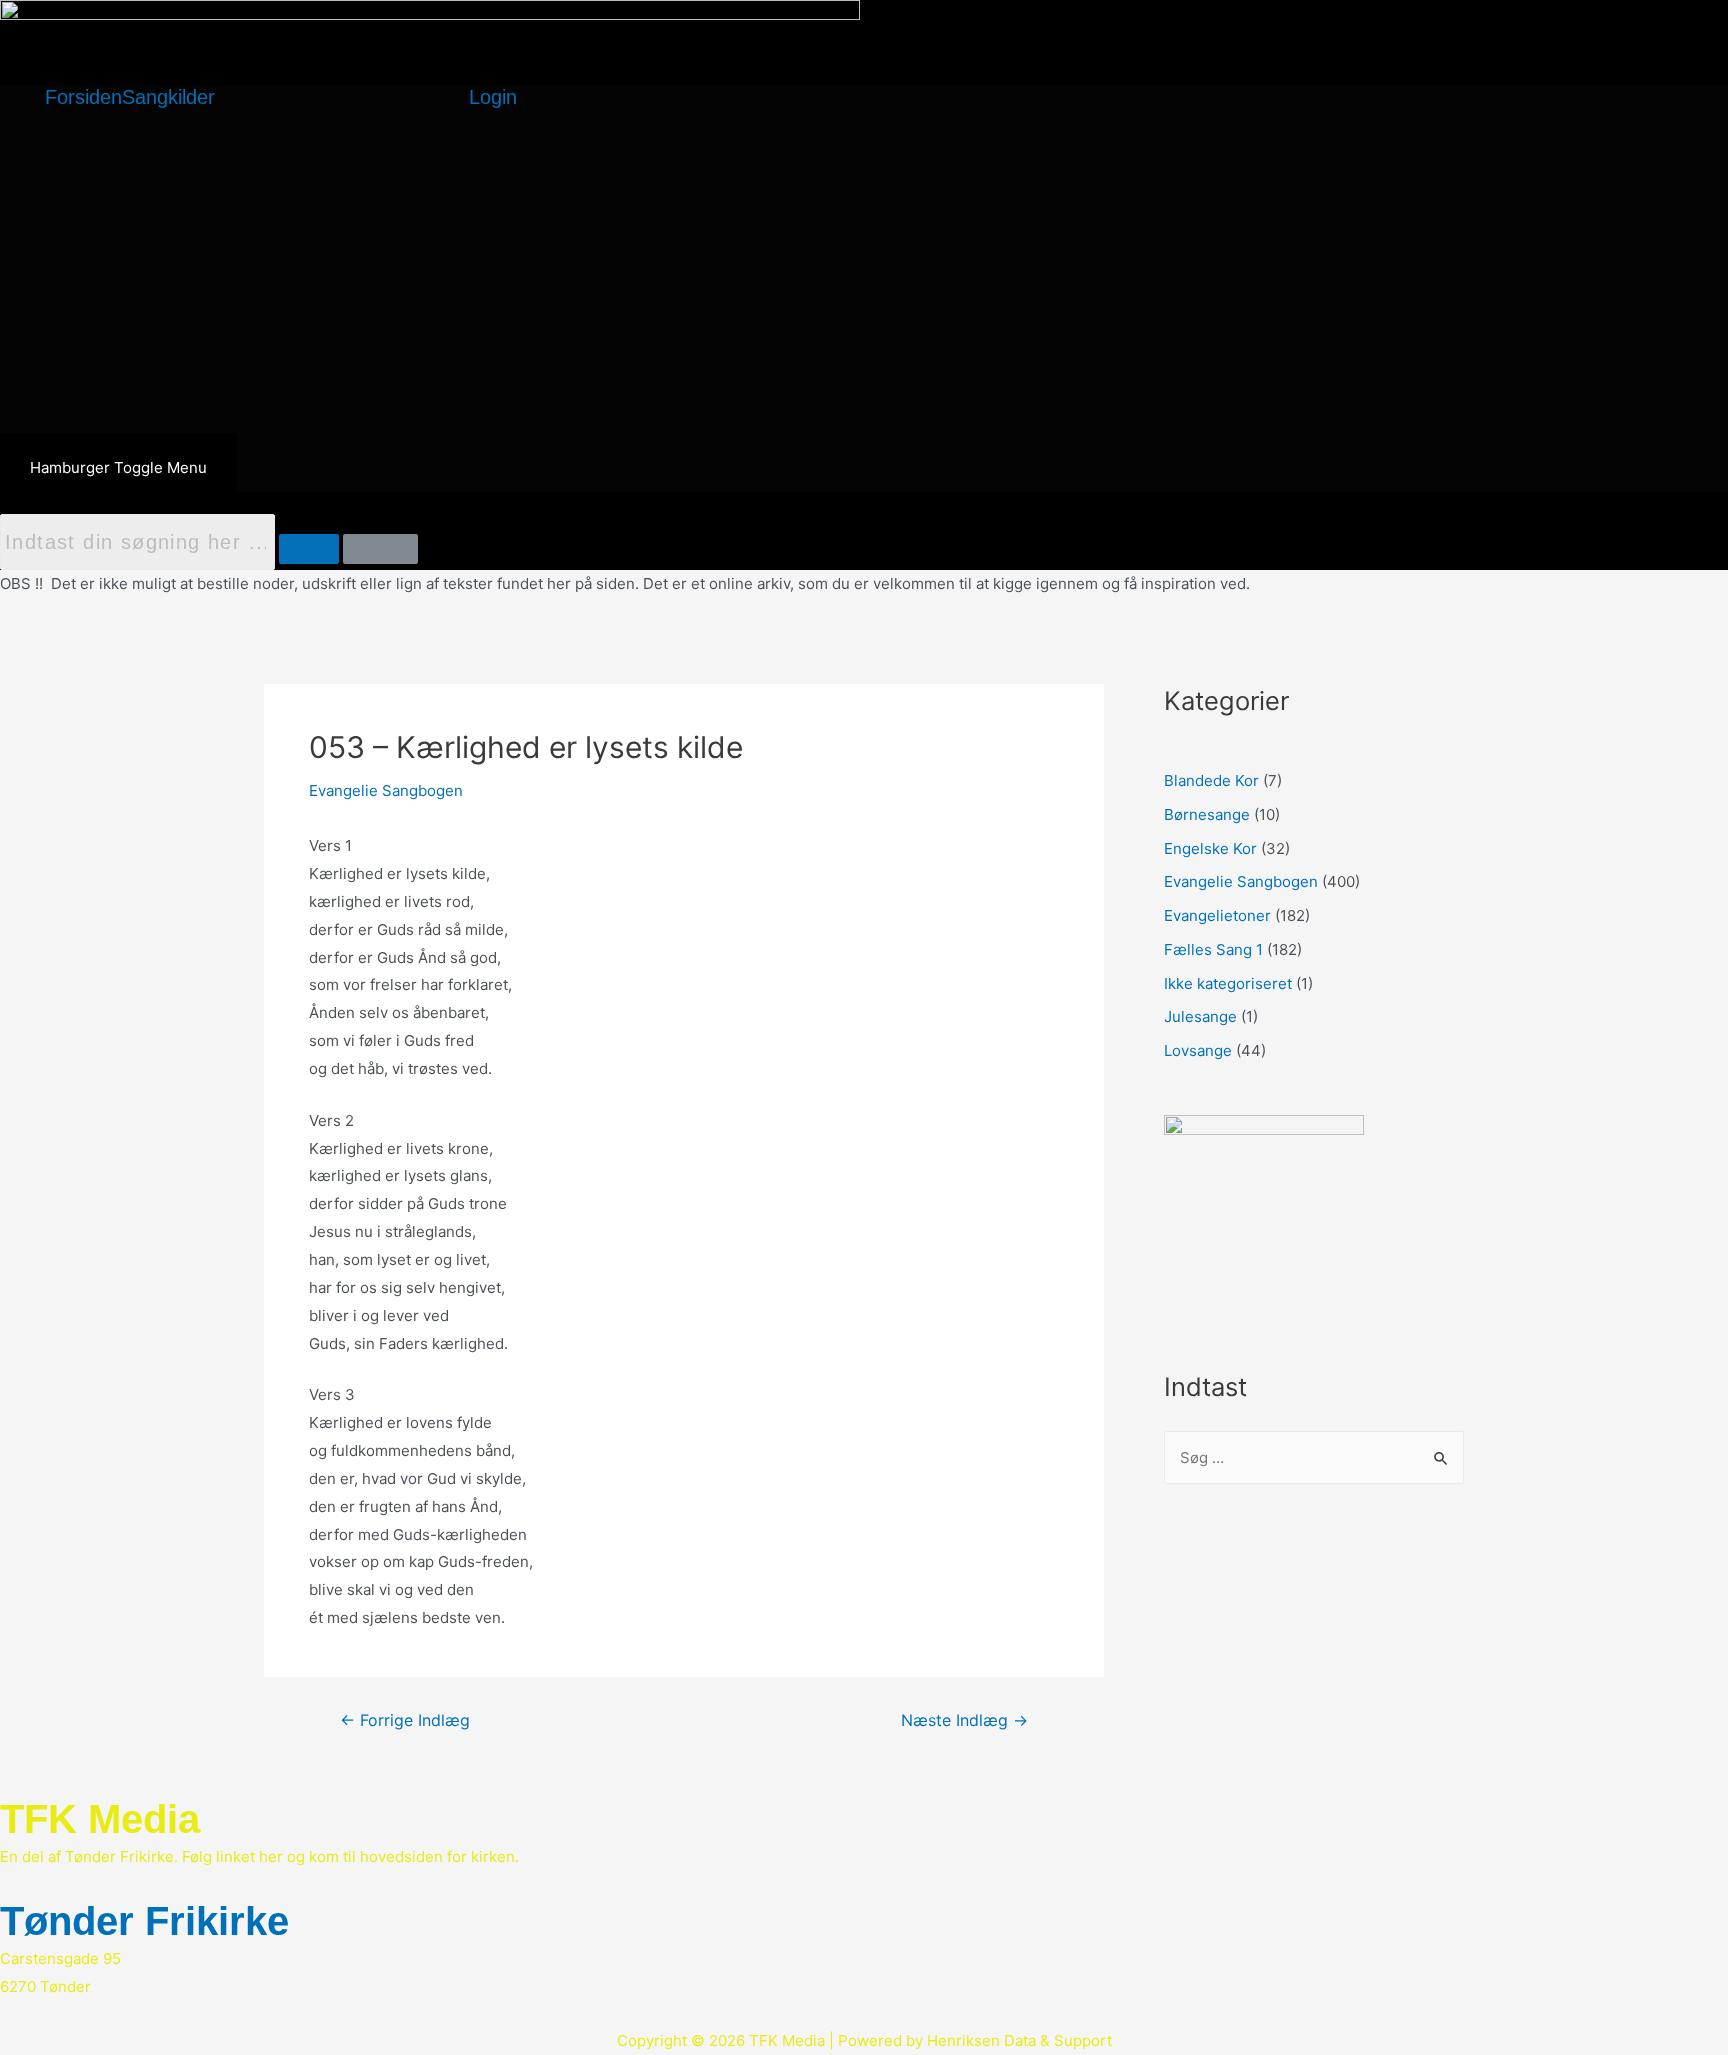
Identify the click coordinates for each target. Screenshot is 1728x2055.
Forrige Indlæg (405, 1721)
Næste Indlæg (964, 1721)
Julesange (1200, 1016)
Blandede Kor (1211, 780)
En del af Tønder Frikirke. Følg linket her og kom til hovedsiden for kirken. (259, 1856)
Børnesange (1207, 814)
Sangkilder (168, 97)
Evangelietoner (1217, 915)
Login (493, 97)
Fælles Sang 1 (1213, 949)
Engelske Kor (1210, 848)
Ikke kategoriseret (1228, 983)
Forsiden (83, 97)
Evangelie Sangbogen (386, 790)
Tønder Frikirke (144, 1921)
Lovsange (1198, 1050)
